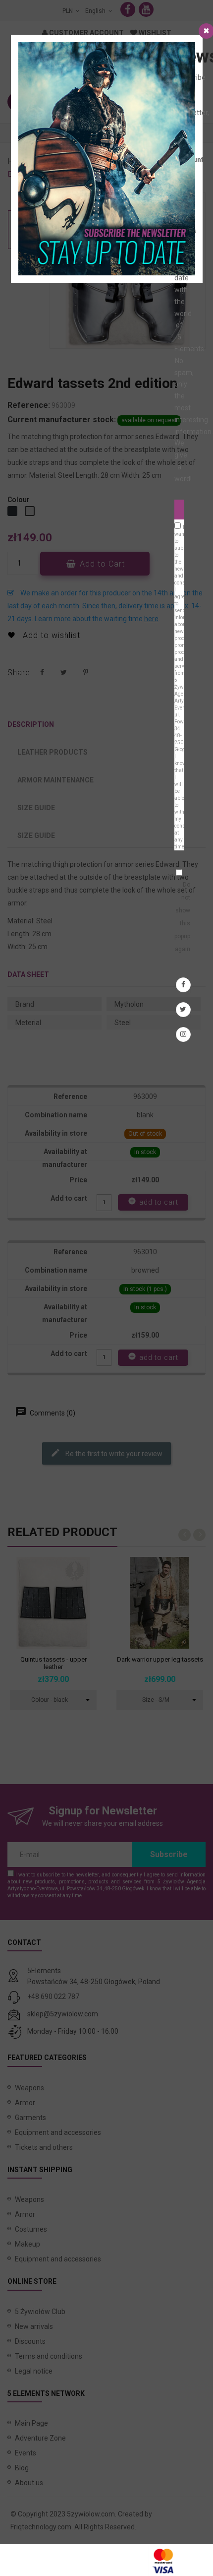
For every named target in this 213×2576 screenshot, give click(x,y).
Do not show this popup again (182, 917)
